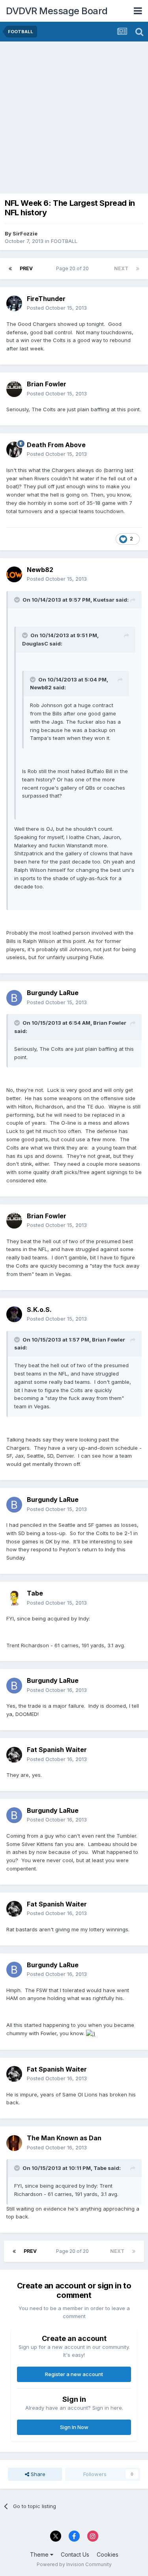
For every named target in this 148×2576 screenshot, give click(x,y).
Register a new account (74, 2374)
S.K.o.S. (39, 1310)
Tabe (35, 1593)
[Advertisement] (74, 119)
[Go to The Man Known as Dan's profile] (14, 2143)
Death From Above (56, 445)
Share (37, 2474)
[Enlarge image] (91, 2033)
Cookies (108, 2554)
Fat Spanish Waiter (57, 1750)
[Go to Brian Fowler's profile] (14, 389)
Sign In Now (74, 2427)
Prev (26, 268)
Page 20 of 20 (74, 268)
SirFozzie (25, 233)
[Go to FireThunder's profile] (14, 303)
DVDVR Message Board (57, 11)
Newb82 (40, 570)
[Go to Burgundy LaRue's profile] (14, 998)
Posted (57, 308)
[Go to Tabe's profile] (14, 1598)
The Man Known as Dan (64, 2138)
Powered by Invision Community (74, 2564)
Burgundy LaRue (53, 993)
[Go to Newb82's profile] (14, 574)
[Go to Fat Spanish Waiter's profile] (14, 1755)
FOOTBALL (64, 241)
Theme (40, 2554)
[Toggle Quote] (18, 600)
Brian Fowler (47, 384)
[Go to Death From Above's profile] (14, 450)
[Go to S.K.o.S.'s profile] (14, 1314)
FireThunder (46, 299)
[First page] (10, 269)
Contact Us (75, 2554)
